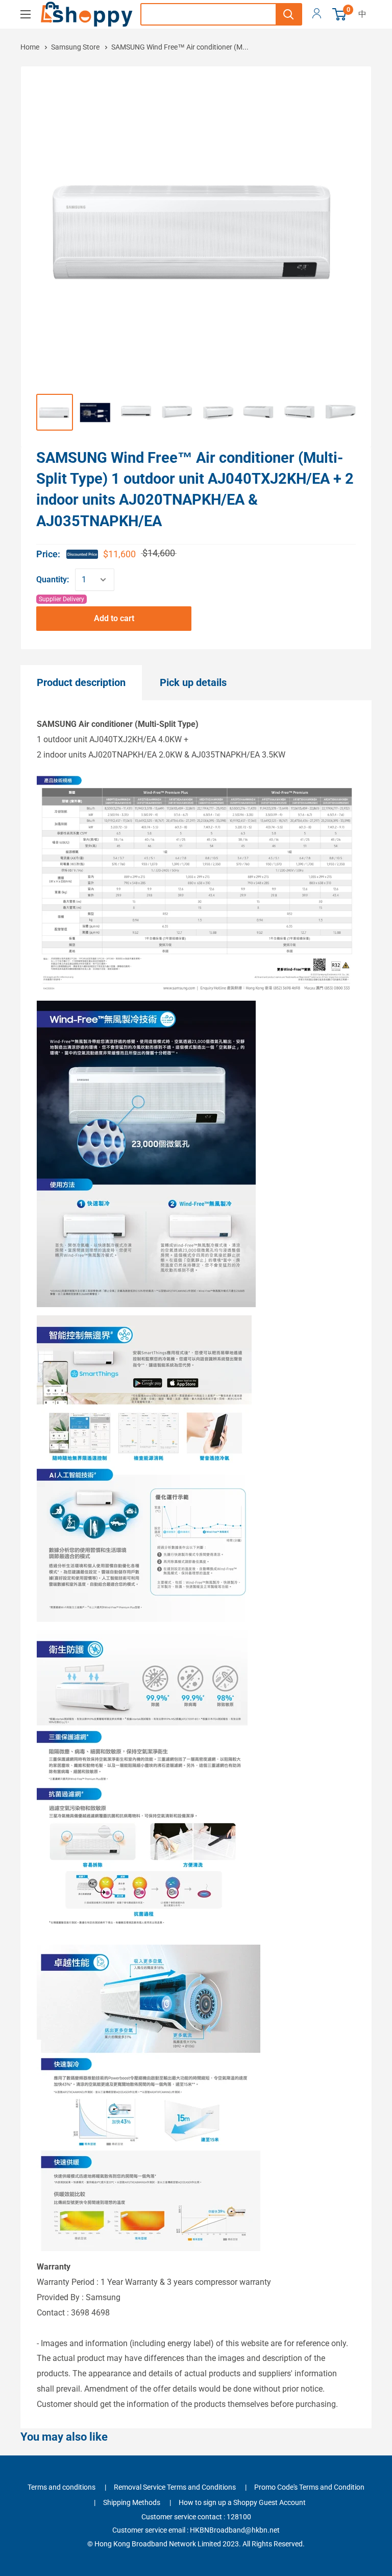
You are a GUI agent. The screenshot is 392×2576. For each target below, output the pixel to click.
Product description (81, 682)
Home (31, 47)
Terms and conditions (62, 2487)
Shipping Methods (132, 2502)
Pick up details (193, 682)
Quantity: (53, 580)
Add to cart (114, 618)
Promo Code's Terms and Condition (309, 2487)
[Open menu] (26, 14)
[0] (340, 14)
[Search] (288, 14)
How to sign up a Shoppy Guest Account (242, 2502)
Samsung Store (75, 47)
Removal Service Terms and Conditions (175, 2487)
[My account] (317, 14)
